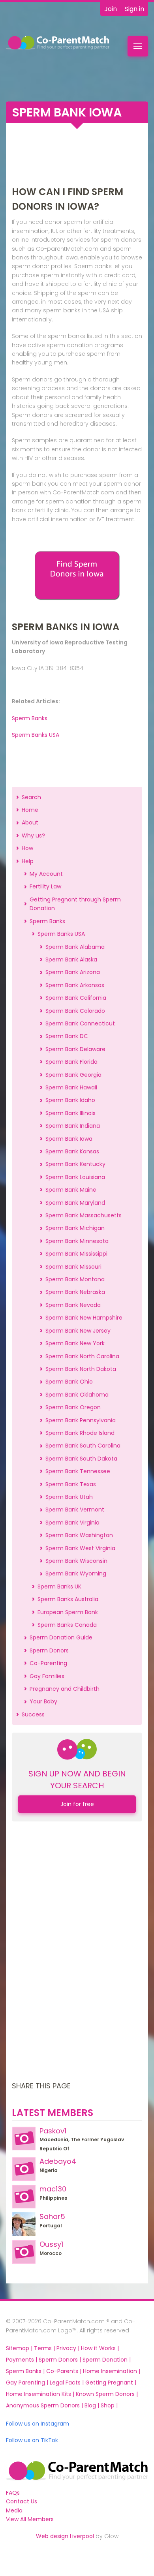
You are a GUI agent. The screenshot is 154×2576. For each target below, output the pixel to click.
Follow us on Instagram (38, 2424)
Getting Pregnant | (111, 2383)
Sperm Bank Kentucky (75, 1164)
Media (14, 2510)
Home (30, 810)
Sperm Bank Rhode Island (80, 1433)
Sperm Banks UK (59, 1587)
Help (28, 861)
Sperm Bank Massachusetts (84, 1215)
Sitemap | (20, 2348)
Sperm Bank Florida (71, 1062)
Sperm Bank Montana (75, 1279)
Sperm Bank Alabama (75, 947)
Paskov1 (53, 2131)
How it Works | (100, 2348)
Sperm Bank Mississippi (76, 1254)
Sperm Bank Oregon (73, 1407)
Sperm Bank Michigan (75, 1228)
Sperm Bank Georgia (73, 1075)
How (27, 848)
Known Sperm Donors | (107, 2394)
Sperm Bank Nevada (73, 1305)
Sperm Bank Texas (71, 1484)
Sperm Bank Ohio (69, 1382)
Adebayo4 (58, 2161)
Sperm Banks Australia (68, 1599)
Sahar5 (52, 2216)
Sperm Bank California (76, 998)
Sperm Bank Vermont (75, 1510)
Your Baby (43, 1701)
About (30, 822)
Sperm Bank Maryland (75, 1203)
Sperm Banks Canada (67, 1625)
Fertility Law (45, 886)
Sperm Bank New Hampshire (84, 1318)
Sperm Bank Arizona (73, 972)
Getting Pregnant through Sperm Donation (75, 904)
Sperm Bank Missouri (73, 1267)
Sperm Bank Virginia (72, 1523)
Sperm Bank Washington (79, 1535)
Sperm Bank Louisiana (75, 1177)
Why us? (33, 836)
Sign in (134, 9)
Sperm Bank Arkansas (75, 985)
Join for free (77, 1804)
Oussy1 (51, 2244)
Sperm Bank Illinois (70, 1113)
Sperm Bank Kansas (72, 1151)
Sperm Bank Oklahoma (77, 1395)
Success (33, 1714)
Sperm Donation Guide (61, 1637)
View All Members (30, 2519)
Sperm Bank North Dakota (81, 1369)
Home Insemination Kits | (41, 2394)
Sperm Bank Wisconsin (76, 1561)
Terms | (45, 2348)
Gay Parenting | (28, 2383)
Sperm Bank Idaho (70, 1100)
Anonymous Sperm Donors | (45, 2405)
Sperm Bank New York (75, 1343)
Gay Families (47, 1676)
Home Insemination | (112, 2371)
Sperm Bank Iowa (69, 1139)
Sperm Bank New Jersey (78, 1331)
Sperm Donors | (61, 2360)
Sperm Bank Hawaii (71, 1087)
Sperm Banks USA (36, 735)
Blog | (93, 2405)
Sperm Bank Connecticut (80, 1023)
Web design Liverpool (65, 2536)
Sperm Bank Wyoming (76, 1573)
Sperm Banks (30, 718)
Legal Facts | (68, 2383)
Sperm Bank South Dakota (81, 1459)
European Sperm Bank (68, 1612)
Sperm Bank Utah (69, 1497)
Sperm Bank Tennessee (78, 1471)
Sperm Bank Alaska (71, 959)
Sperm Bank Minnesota (77, 1241)
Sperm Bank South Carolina (83, 1446)
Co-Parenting (48, 1663)
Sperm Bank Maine (71, 1190)
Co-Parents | (65, 2371)
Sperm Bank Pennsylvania (81, 1420)
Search (31, 797)
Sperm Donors (49, 1650)
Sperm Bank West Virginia (80, 1548)
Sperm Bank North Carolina (82, 1356)
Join (111, 9)
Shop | (109, 2405)
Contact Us (22, 2501)
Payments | (22, 2360)
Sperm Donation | (107, 2360)
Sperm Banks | (26, 2371)
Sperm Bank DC (67, 1036)
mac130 (53, 2189)
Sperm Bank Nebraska (75, 1292)
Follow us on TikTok (32, 2440)
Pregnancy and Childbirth (65, 1689)
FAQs (13, 2493)
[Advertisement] (77, 157)
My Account (46, 874)
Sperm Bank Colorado (75, 1011)
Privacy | (69, 2348)
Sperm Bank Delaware (75, 1049)
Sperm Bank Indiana (73, 1126)
